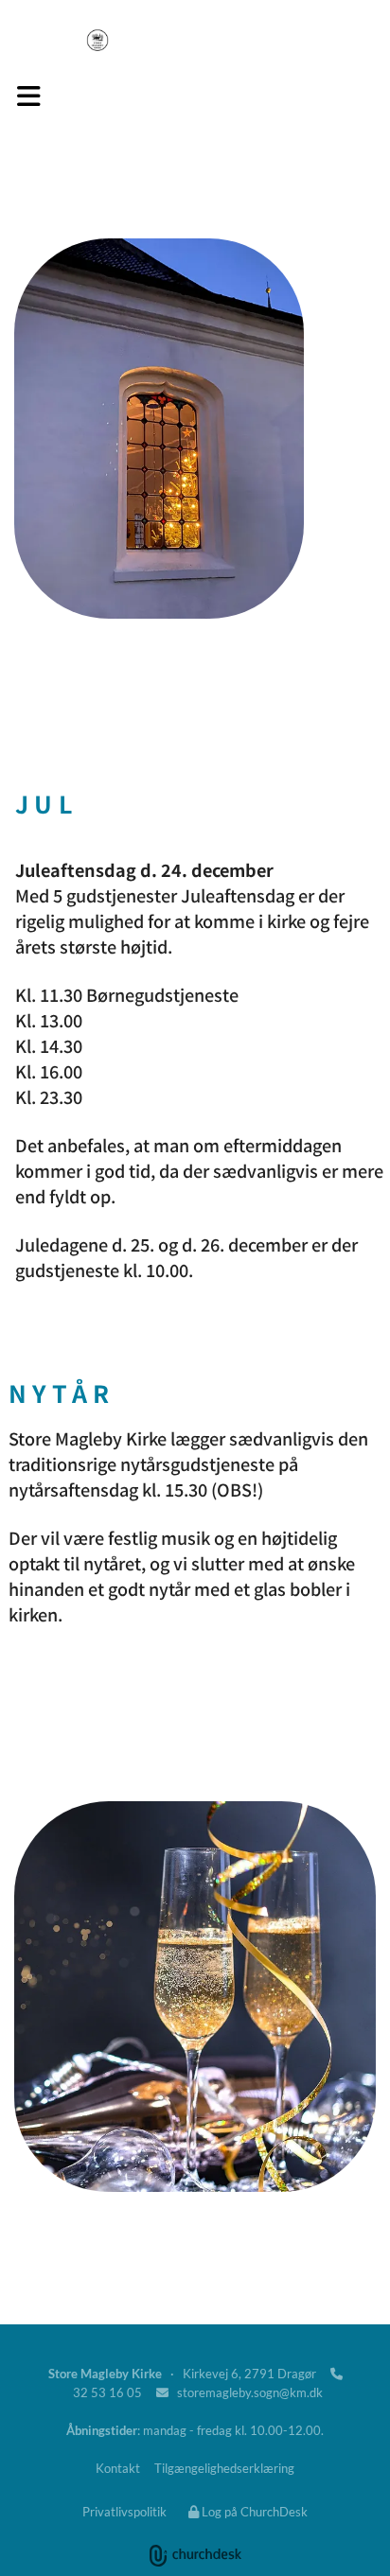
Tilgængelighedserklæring (224, 2468)
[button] (29, 96)
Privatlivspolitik (124, 2512)
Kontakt (118, 2468)
